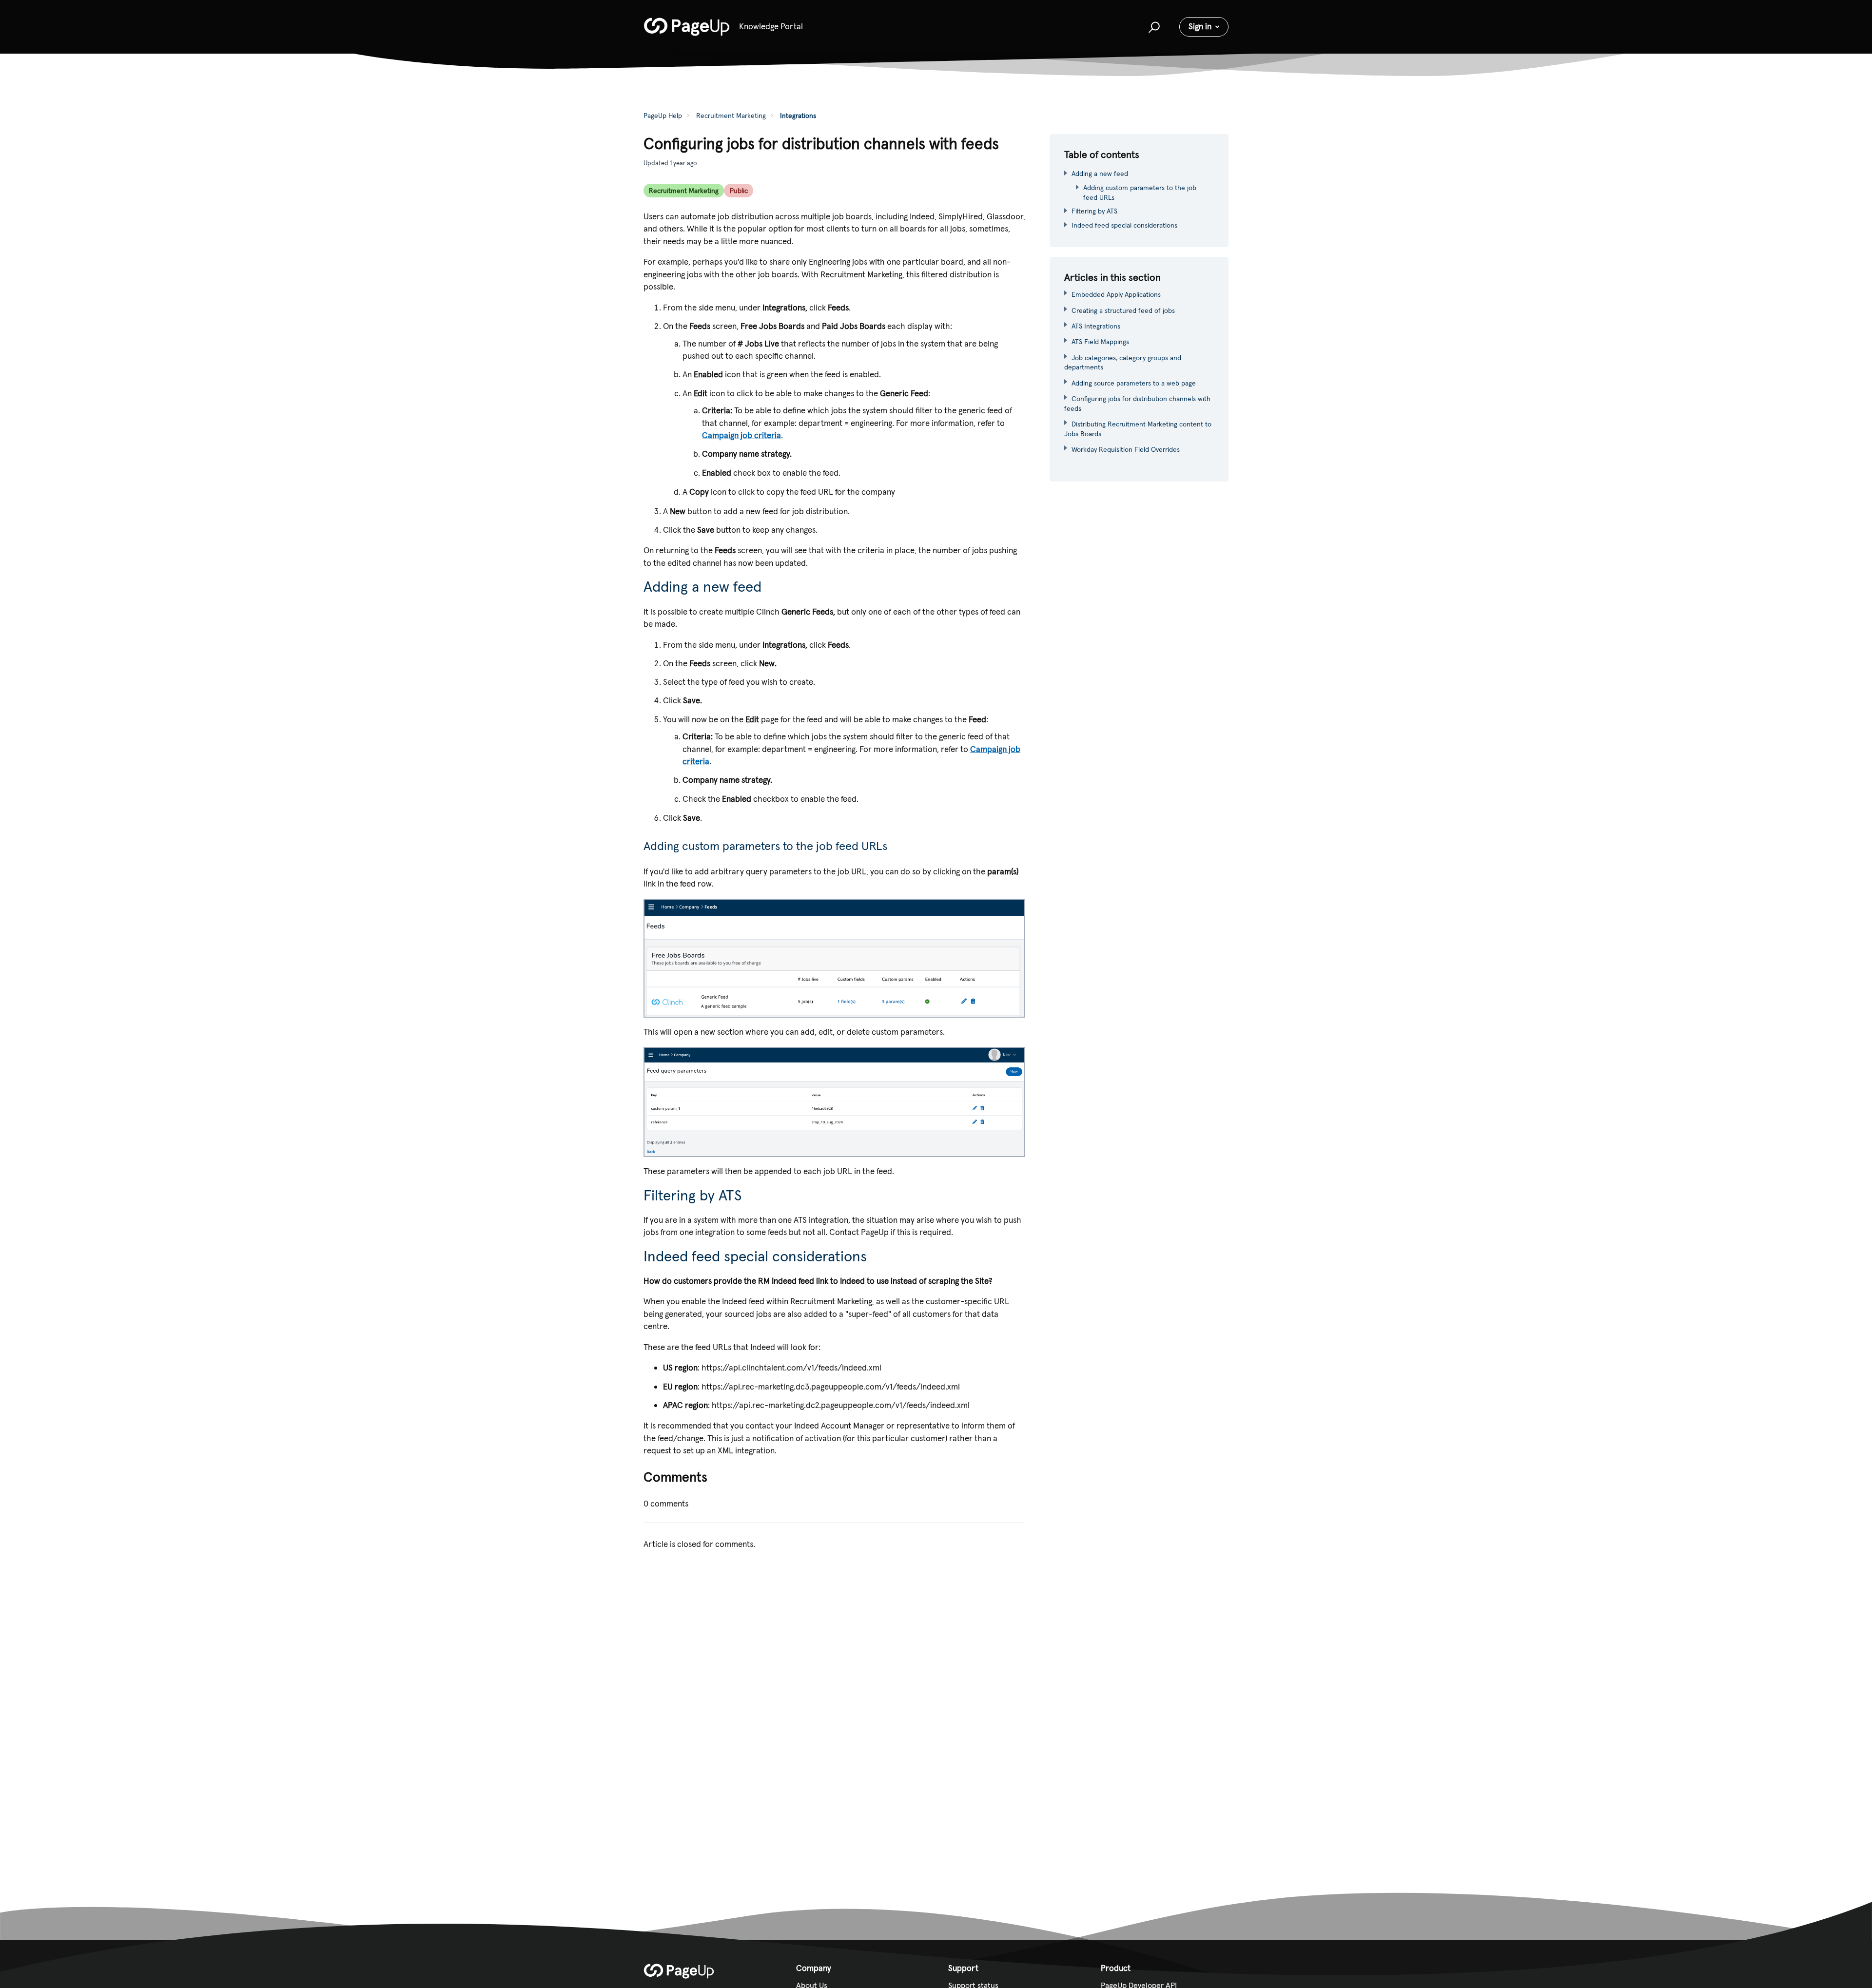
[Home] (687, 27)
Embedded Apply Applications (1116, 294)
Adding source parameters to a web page (1134, 383)
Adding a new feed (1100, 174)
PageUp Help (663, 116)
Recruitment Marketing (731, 116)
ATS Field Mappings (1100, 342)
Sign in (1200, 26)
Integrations (798, 116)
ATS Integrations (1096, 326)
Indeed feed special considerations (1124, 225)
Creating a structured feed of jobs (1123, 310)
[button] (1153, 27)
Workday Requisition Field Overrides (1126, 449)
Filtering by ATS (1094, 211)
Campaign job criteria (741, 435)
